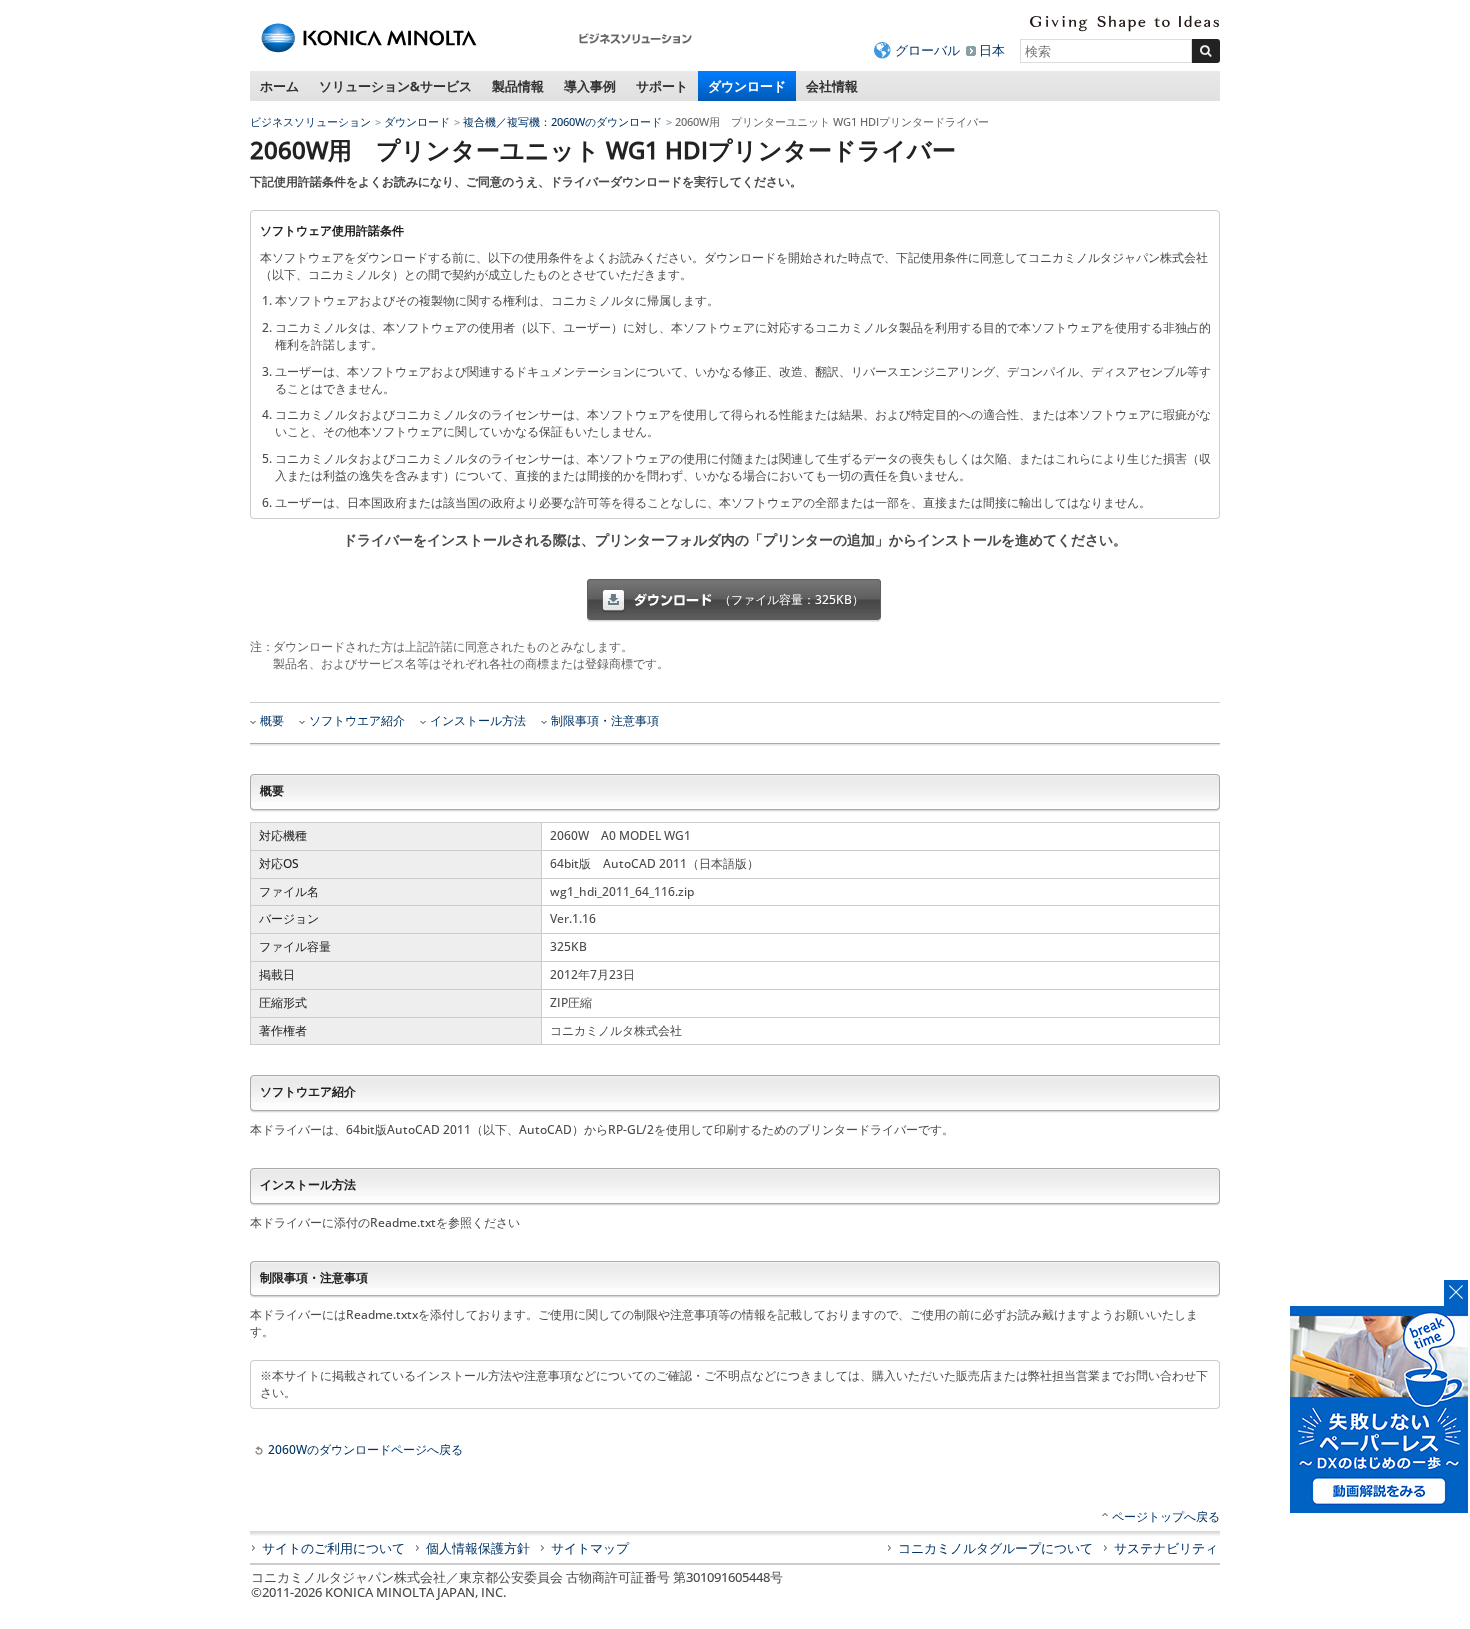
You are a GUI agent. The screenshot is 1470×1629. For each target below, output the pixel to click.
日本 (992, 50)
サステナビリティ (1166, 1548)
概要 (272, 721)
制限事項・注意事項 (605, 721)
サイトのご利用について (333, 1548)
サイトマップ (590, 1548)
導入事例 (590, 86)
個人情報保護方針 (478, 1548)
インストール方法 (478, 721)
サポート (662, 86)
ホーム (279, 86)
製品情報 (518, 86)
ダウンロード (747, 86)
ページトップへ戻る (1166, 1516)
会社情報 (832, 86)
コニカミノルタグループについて (995, 1548)
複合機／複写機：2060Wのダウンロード (562, 121)
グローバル (927, 50)
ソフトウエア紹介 (357, 721)
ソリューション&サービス (395, 86)
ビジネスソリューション (310, 121)
